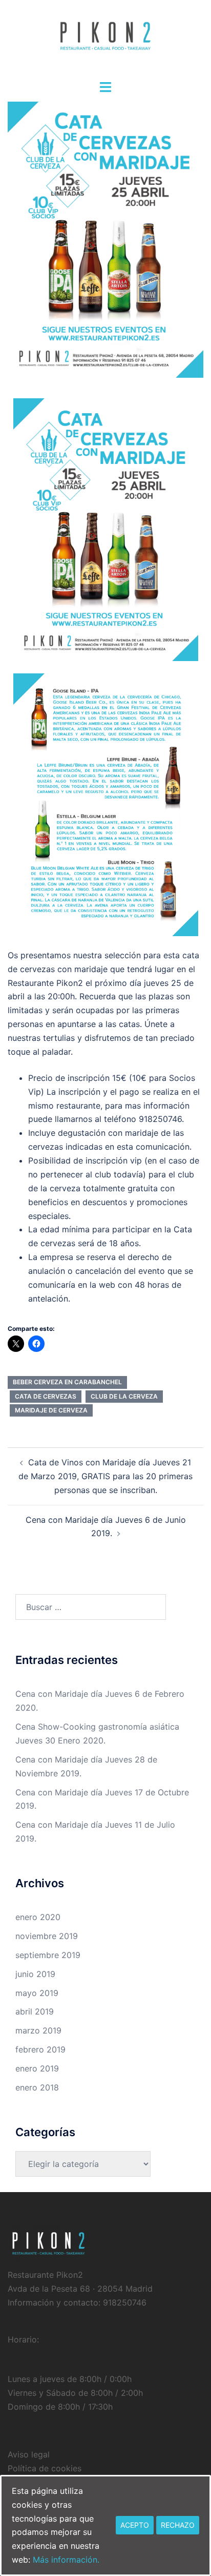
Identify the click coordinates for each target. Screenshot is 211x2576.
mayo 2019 (37, 1993)
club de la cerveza (124, 1396)
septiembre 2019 (48, 1955)
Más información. (66, 2560)
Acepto (135, 2525)
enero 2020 (38, 1917)
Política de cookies (45, 2468)
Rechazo (178, 2525)
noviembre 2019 (47, 1936)
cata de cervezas (46, 1396)
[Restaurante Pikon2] (105, 39)
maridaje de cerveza (51, 1410)
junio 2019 (35, 1974)
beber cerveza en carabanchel (67, 1382)
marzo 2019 (38, 2030)
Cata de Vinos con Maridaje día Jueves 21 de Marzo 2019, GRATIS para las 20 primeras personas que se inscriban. (105, 1476)
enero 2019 (37, 2068)
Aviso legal (29, 2454)
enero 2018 (37, 2087)
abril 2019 (35, 2011)
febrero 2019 (40, 2049)
